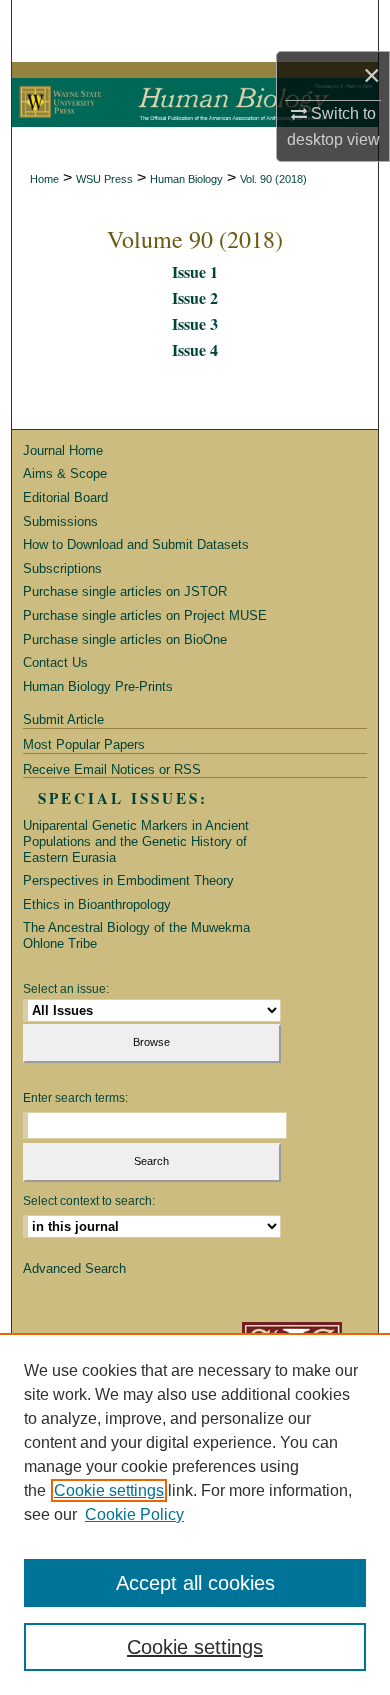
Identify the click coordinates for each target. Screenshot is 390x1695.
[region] (195, 1514)
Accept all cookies (195, 1583)
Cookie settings (109, 1490)
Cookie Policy (134, 1514)
